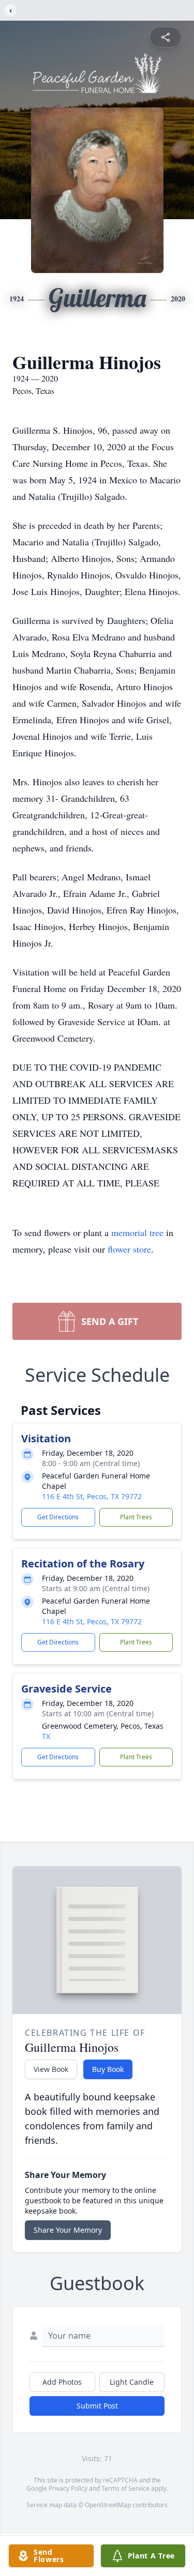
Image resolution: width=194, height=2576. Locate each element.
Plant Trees (136, 1517)
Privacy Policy (68, 2488)
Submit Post (97, 2406)
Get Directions (58, 1517)
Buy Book (108, 2069)
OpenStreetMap (108, 2505)
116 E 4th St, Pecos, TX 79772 (92, 1496)
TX (46, 1736)
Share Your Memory (68, 2230)
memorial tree (137, 1232)
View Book (51, 2069)
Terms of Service (125, 2488)
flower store (129, 1249)
